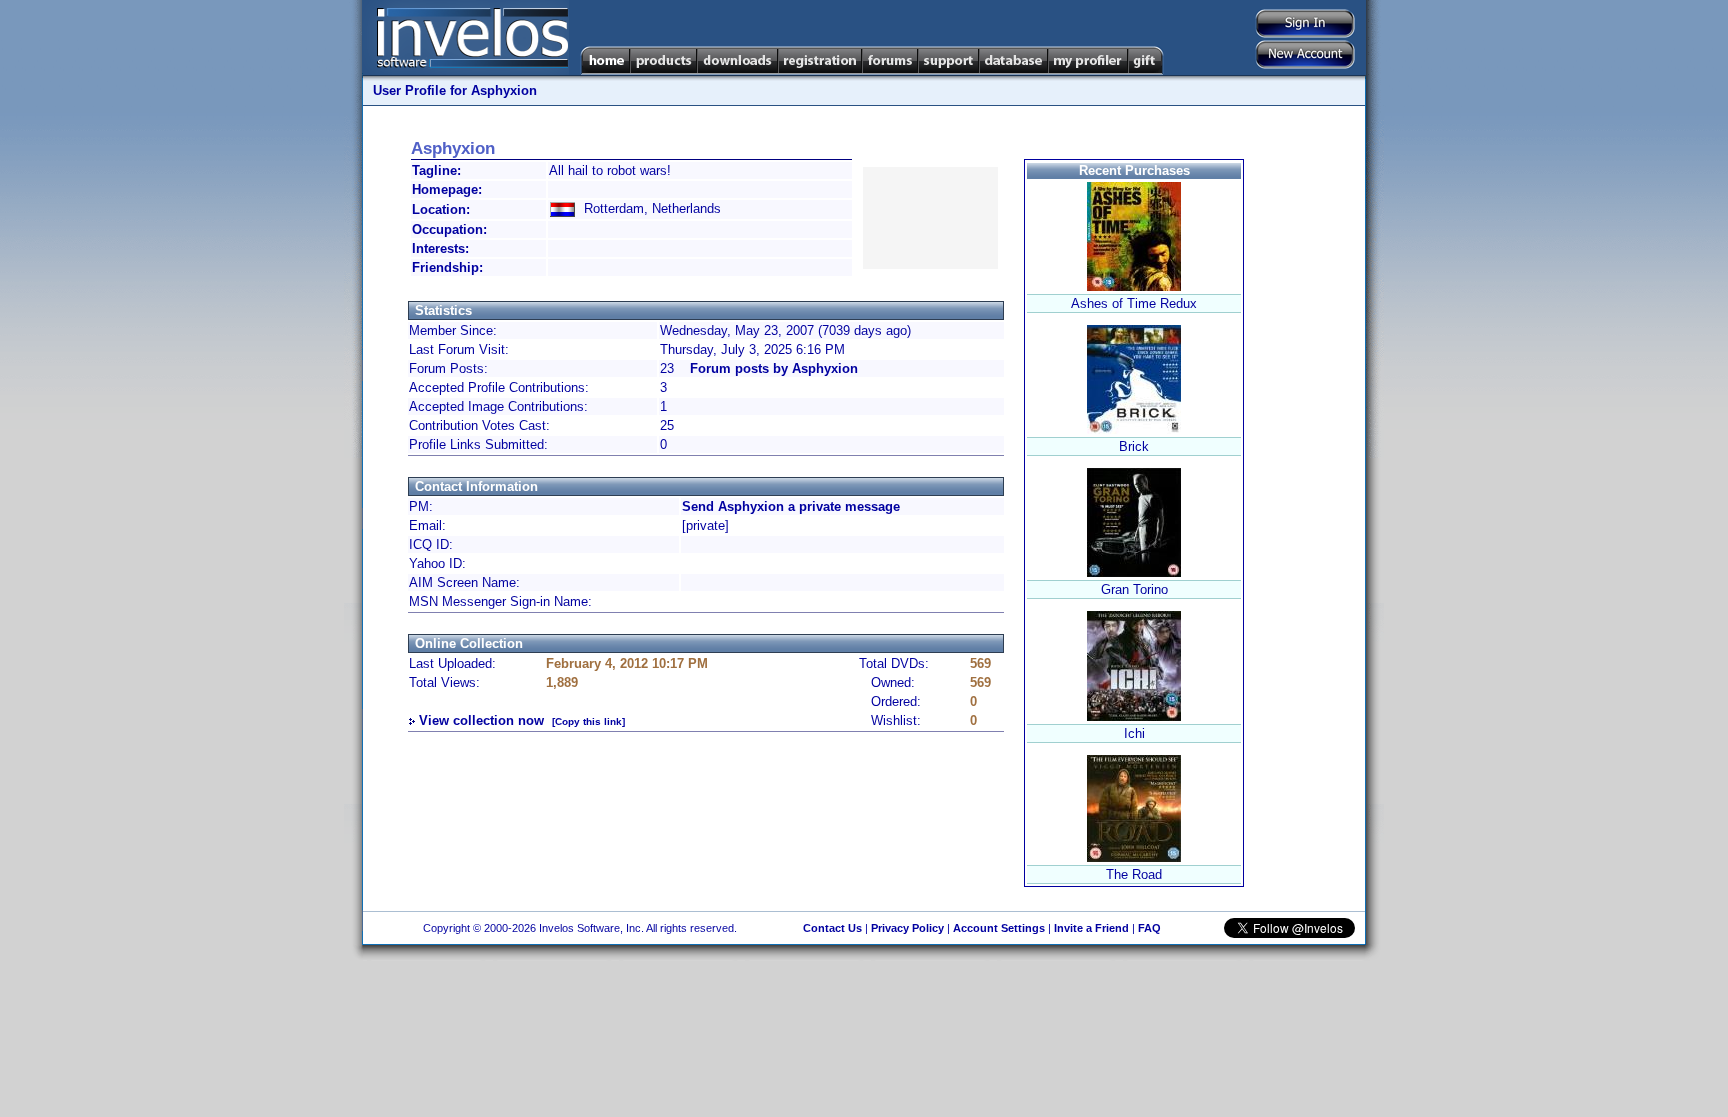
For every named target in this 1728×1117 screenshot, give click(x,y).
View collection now (481, 720)
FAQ (1149, 928)
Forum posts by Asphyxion (774, 368)
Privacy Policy (907, 928)
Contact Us (832, 928)
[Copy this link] (588, 721)
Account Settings (999, 928)
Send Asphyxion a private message (791, 506)
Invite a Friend (1091, 928)
